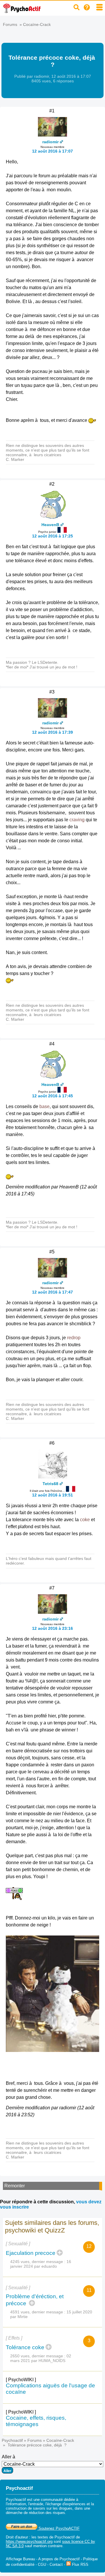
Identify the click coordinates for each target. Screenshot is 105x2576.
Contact (56, 2564)
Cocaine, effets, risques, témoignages (36, 2421)
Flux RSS (80, 2564)
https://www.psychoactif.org (29, 2541)
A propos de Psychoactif (59, 2559)
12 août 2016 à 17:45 (52, 1096)
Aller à (8, 2457)
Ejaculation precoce (31, 2253)
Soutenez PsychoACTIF (58, 2528)
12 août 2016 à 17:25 (52, 536)
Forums (10, 24)
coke (85, 1520)
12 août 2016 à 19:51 (52, 1495)
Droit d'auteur (17, 2537)
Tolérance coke (25, 2347)
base (44, 1106)
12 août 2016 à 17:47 (52, 1292)
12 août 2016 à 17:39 (52, 732)
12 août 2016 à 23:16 (52, 1628)
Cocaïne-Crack (37, 24)
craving (77, 820)
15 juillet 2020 (79, 2312)
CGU (42, 2564)
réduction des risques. (48, 2513)
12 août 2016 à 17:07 (52, 151)
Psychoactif (12, 2440)
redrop (74, 1338)
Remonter (15, 2186)
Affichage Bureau (20, 2559)
